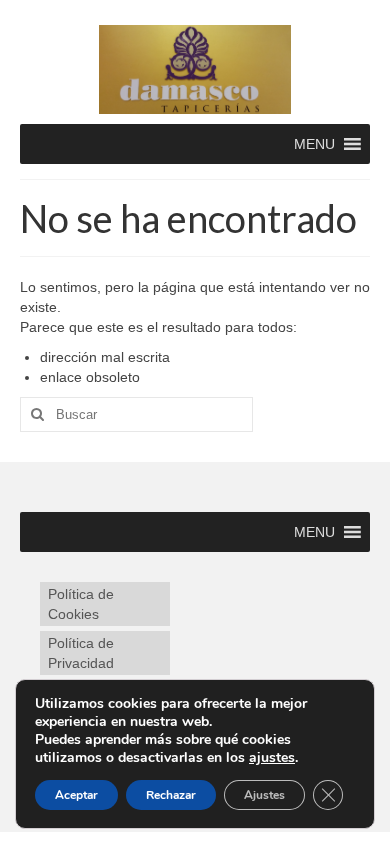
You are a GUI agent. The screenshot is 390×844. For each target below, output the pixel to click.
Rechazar (171, 795)
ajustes (272, 758)
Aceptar (76, 795)
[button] (314, 144)
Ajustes (264, 795)
